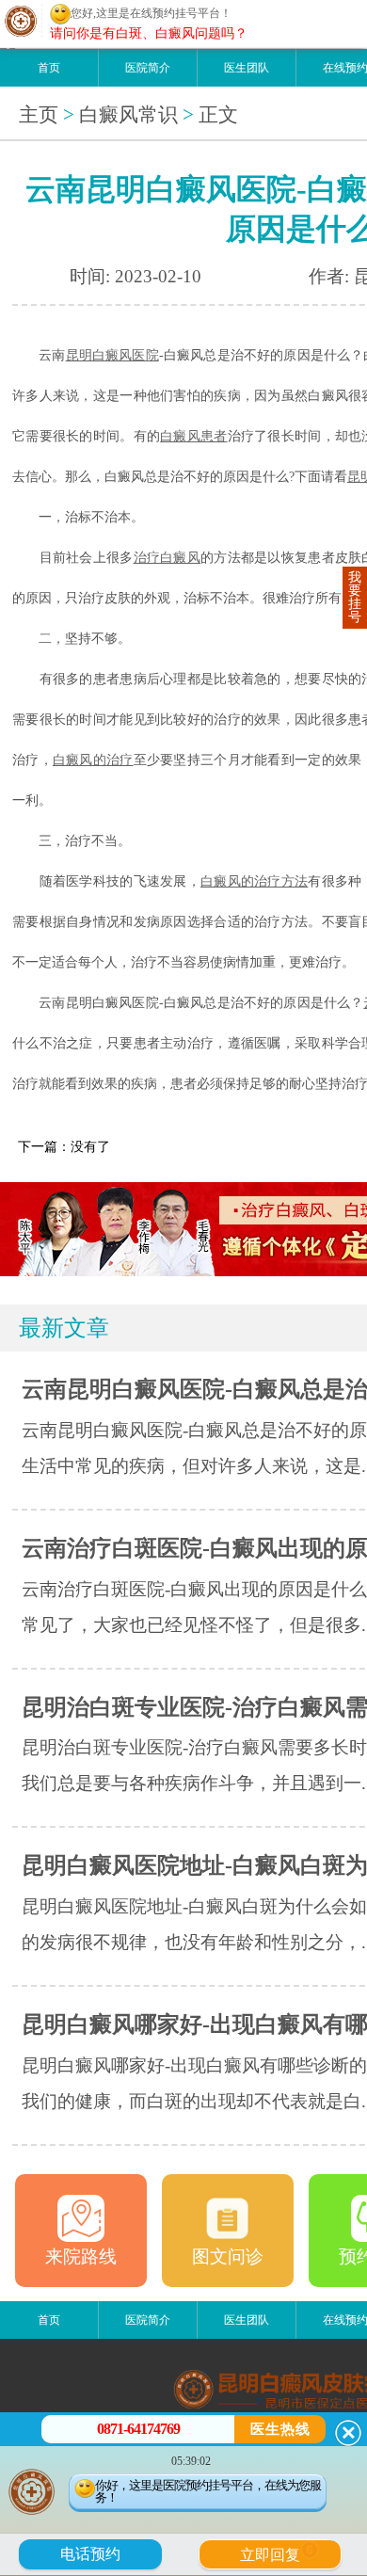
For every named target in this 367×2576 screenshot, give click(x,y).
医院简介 (148, 68)
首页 (49, 68)
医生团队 (247, 68)
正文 (218, 115)
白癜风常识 (128, 115)
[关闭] (348, 2433)
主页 (39, 115)
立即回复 (277, 2552)
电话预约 (90, 2554)
